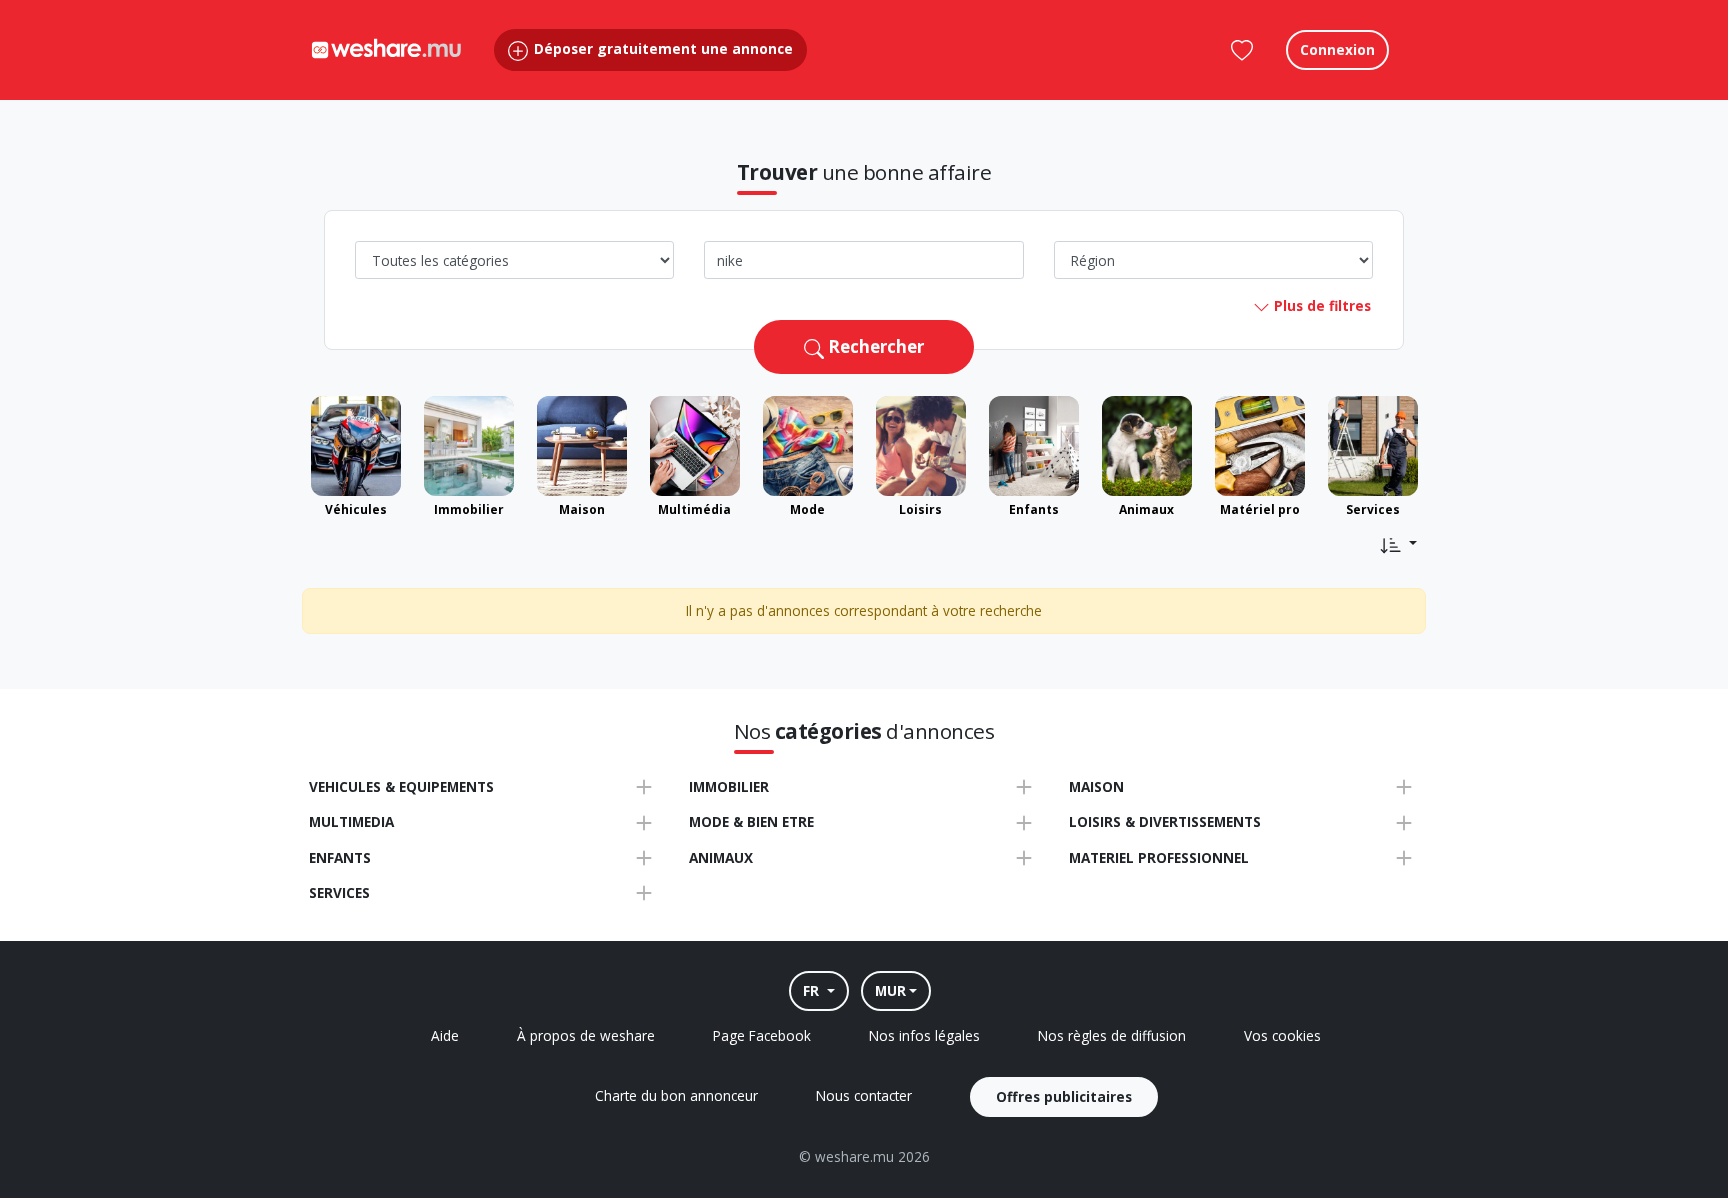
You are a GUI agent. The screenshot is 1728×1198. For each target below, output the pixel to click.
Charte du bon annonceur (676, 1095)
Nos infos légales (924, 1035)
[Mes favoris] (1242, 50)
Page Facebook (762, 1035)
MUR (890, 990)
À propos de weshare (586, 1035)
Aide (445, 1035)
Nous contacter (864, 1095)
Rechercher (874, 346)
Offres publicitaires (1064, 1096)
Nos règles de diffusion (1112, 1035)
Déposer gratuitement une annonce (661, 48)
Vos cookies (1282, 1035)
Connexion (1337, 49)
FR (813, 990)
